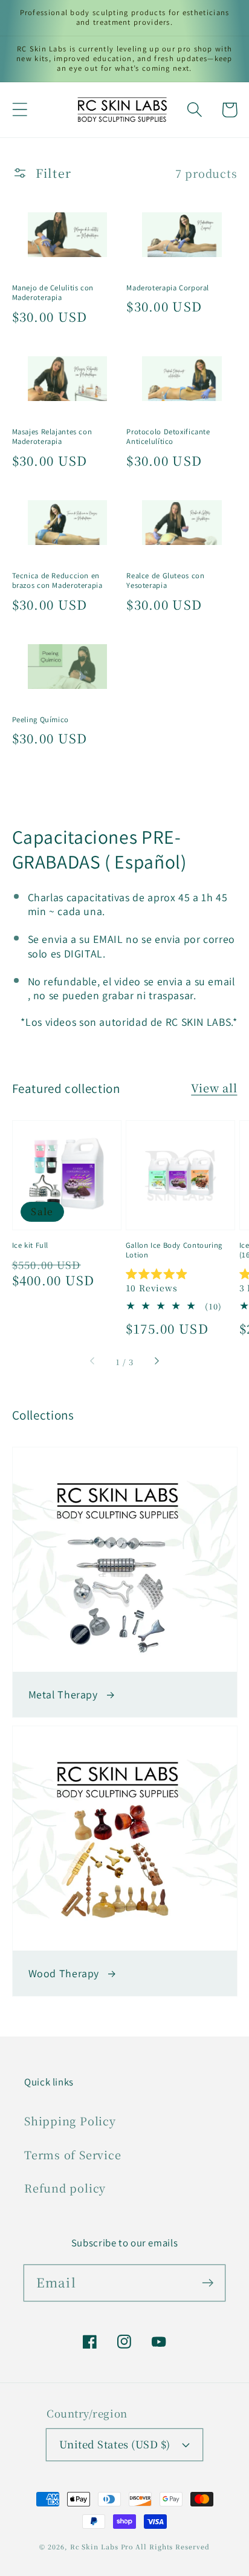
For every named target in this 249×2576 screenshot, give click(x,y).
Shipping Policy (70, 2121)
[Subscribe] (208, 2282)
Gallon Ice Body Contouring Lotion (174, 1250)
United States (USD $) (115, 2444)
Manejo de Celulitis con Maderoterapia (53, 293)
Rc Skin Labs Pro (102, 2547)
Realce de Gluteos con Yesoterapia (165, 581)
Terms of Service (73, 2154)
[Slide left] (93, 1362)
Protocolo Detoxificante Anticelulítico (168, 437)
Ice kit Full (31, 1245)
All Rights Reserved (172, 2547)
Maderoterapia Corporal (168, 288)
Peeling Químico (40, 720)
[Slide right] (156, 1362)
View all (214, 1087)
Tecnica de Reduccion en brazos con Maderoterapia (57, 581)
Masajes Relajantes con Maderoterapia (52, 437)
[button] (20, 110)
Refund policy (65, 2188)
